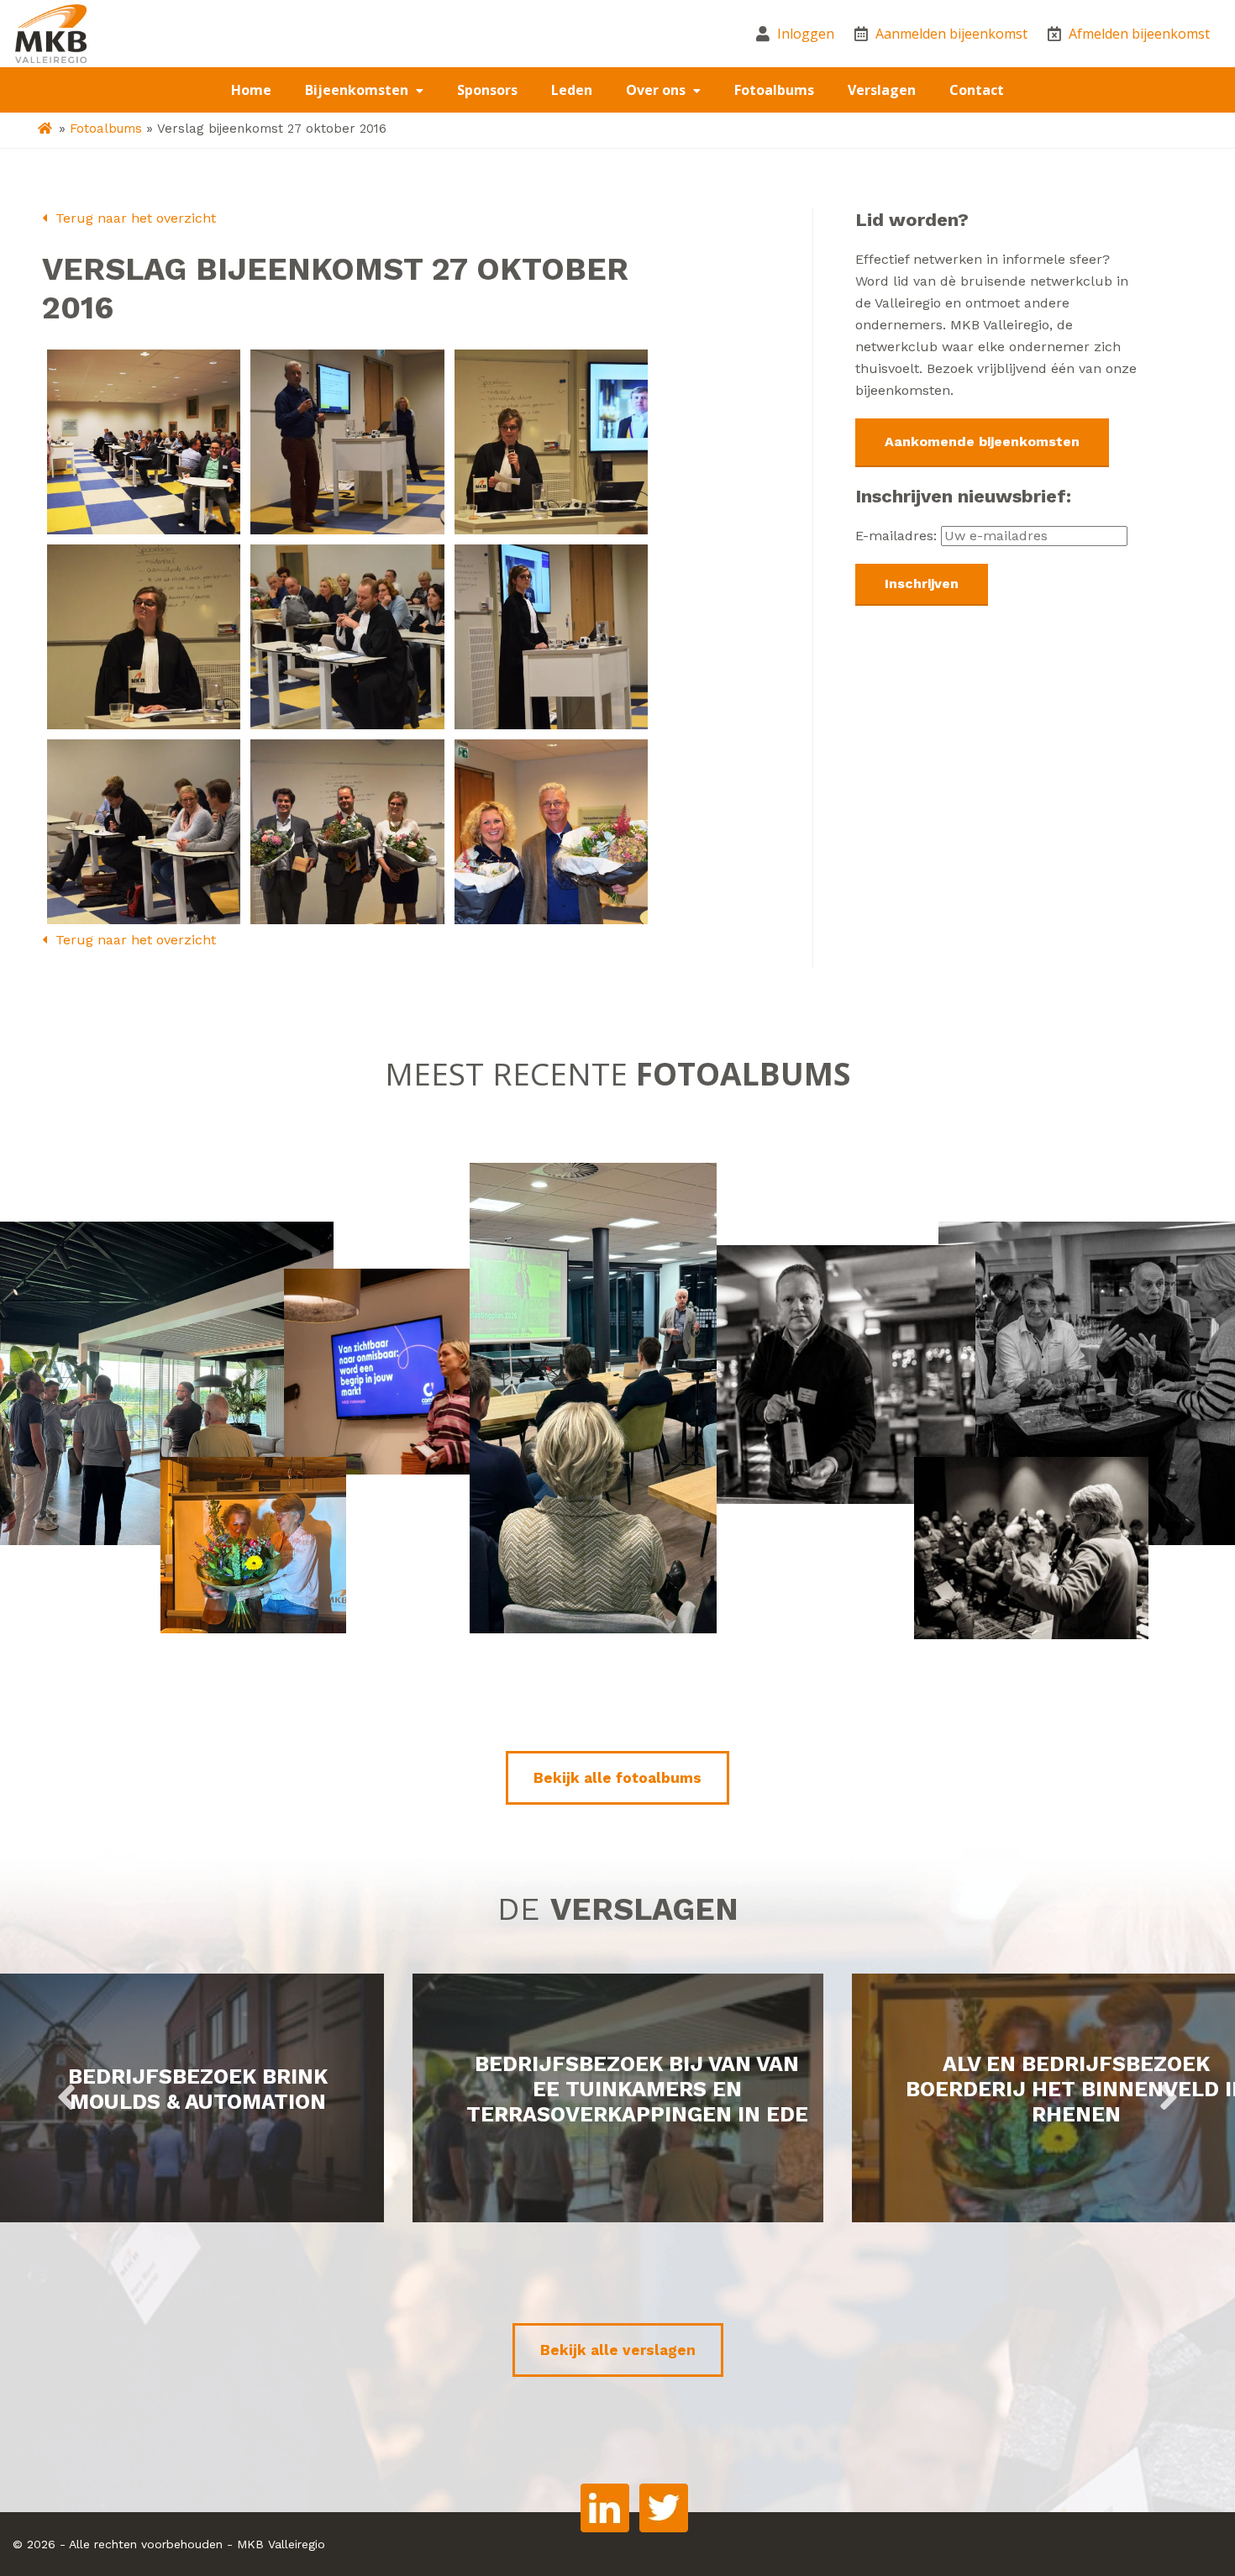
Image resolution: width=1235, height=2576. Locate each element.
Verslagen (882, 90)
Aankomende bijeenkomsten (982, 442)
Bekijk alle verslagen (618, 2350)
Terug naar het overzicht (134, 218)
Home (251, 90)
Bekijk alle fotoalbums (617, 1778)
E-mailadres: (898, 536)
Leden (572, 90)
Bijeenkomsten (358, 90)
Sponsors (487, 90)
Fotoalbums (774, 90)
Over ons (657, 90)
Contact (977, 90)
